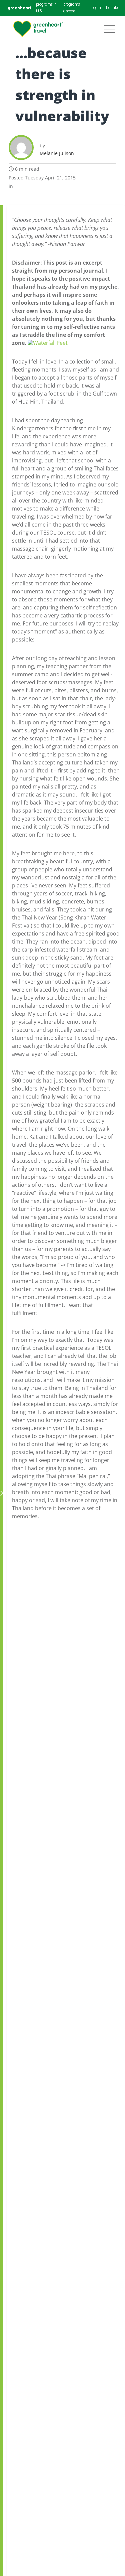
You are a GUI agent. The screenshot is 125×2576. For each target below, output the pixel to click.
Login (96, 8)
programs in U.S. (46, 8)
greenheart (19, 8)
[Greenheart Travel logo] (38, 29)
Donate (112, 8)
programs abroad (71, 8)
